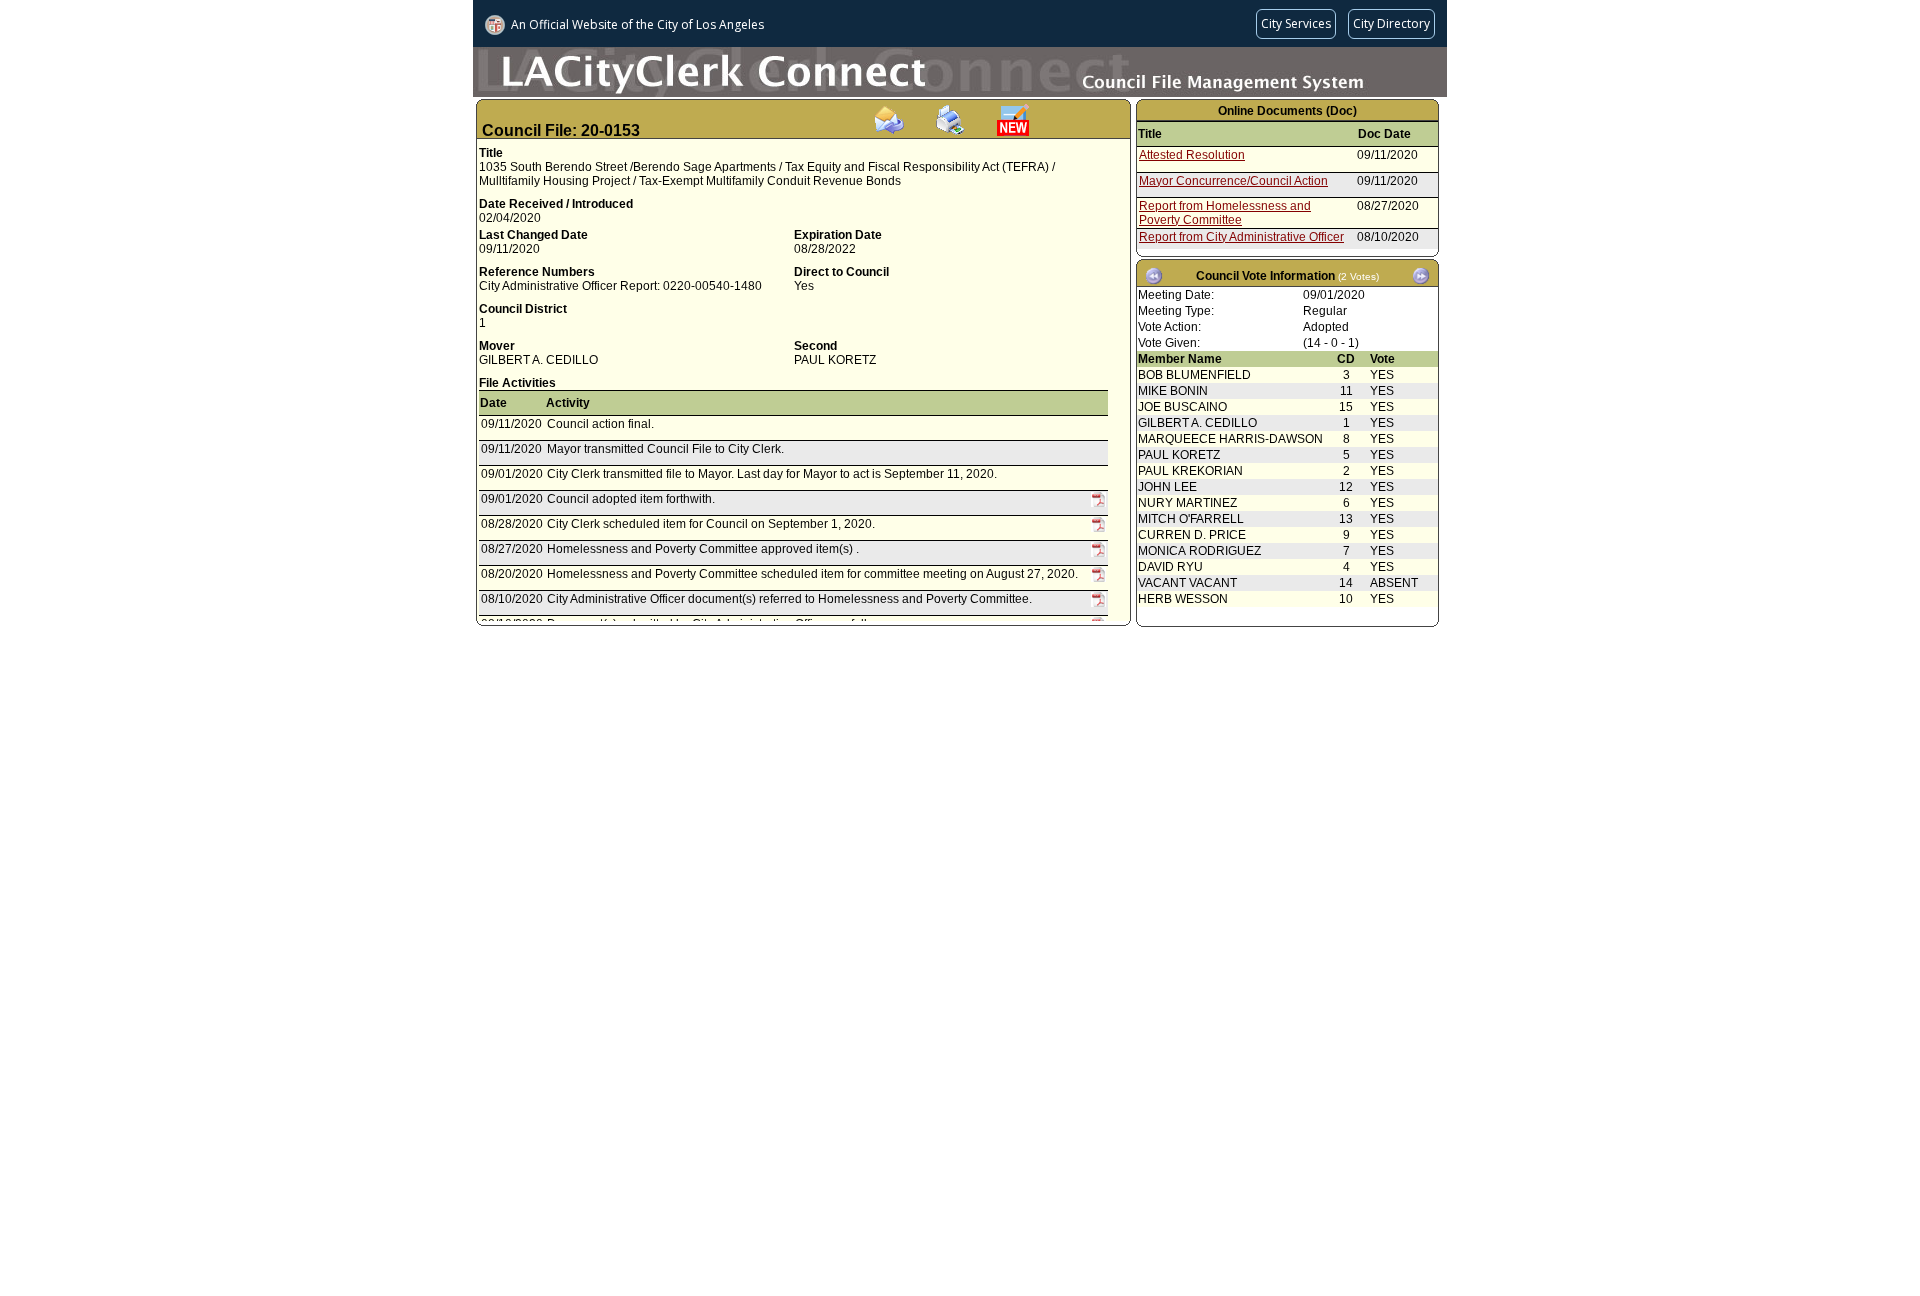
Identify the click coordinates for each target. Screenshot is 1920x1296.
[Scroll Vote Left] (1154, 276)
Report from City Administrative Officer (1241, 237)
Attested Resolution (1192, 155)
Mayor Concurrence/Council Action (1233, 181)
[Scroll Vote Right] (1421, 276)
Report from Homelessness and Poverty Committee (1225, 213)
